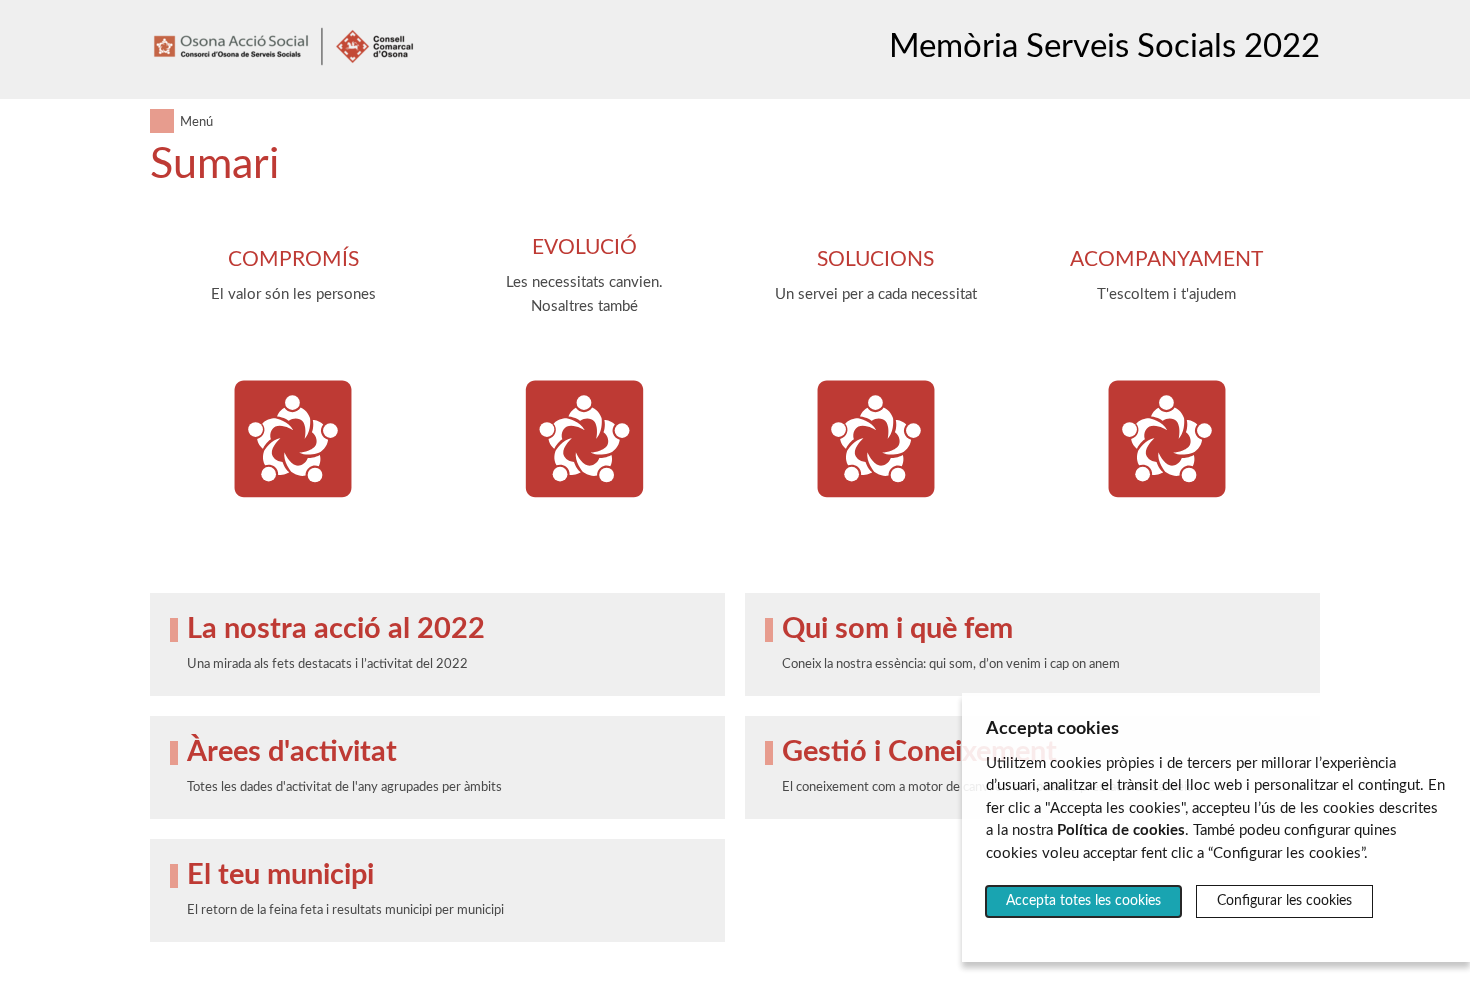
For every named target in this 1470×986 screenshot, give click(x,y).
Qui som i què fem (897, 629)
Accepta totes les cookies (1083, 901)
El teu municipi (280, 875)
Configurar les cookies (1284, 901)
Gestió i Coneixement (919, 752)
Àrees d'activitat (292, 752)
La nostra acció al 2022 (336, 629)
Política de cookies (1121, 830)
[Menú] (162, 121)
